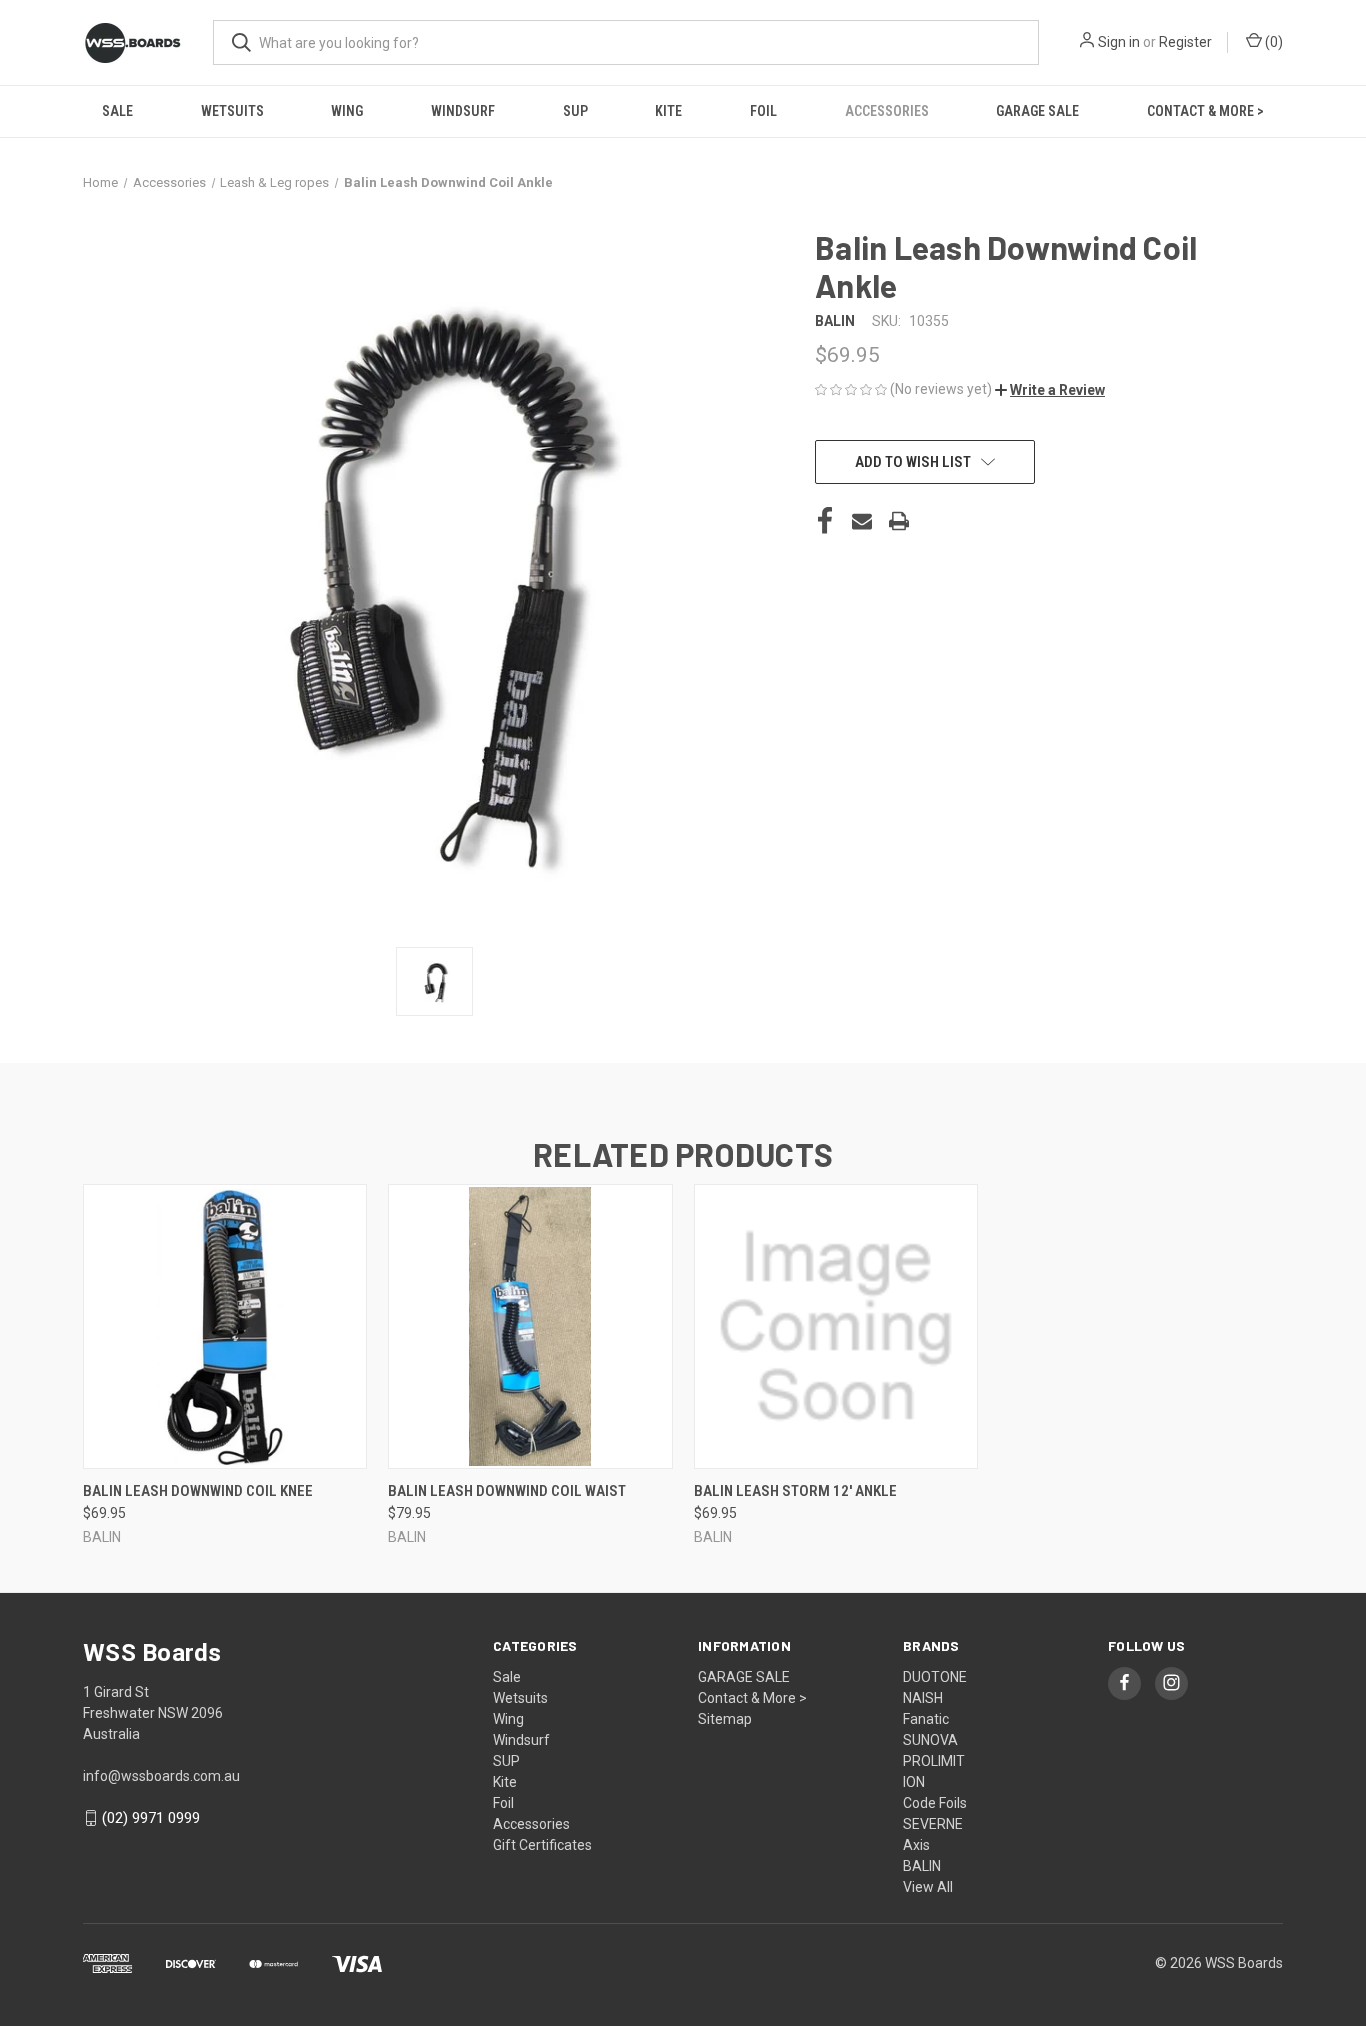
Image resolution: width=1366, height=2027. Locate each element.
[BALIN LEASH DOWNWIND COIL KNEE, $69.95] (225, 1326)
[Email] (862, 521)
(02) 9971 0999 (151, 1818)
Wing (347, 111)
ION (914, 1782)
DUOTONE (935, 1677)
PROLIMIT (934, 1761)
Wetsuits (232, 111)
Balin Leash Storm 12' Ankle (795, 1491)
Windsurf (463, 111)
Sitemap (725, 1719)
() (1272, 42)
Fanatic (926, 1719)
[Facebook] (825, 521)
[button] (1050, 390)
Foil (763, 111)
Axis (916, 1845)
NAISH (923, 1698)
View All (928, 1887)
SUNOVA (930, 1740)
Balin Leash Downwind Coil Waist (507, 1491)
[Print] (899, 521)
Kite (668, 111)
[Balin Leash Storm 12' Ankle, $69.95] (836, 1326)
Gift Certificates (542, 1845)
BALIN (922, 1866)
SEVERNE (933, 1824)
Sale (117, 111)
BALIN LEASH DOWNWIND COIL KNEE (198, 1491)
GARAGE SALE (1037, 111)
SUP (575, 111)
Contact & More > (1205, 111)
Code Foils (935, 1803)
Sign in (1119, 42)
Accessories (887, 111)
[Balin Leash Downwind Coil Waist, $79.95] (530, 1326)
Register (1185, 42)
